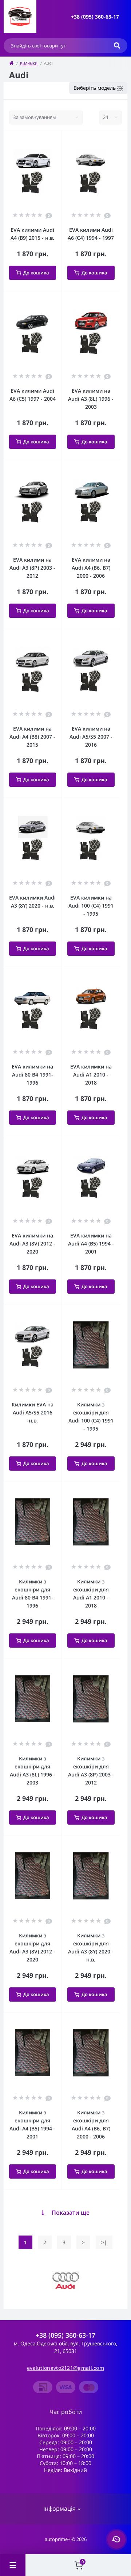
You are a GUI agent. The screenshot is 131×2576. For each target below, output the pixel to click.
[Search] (117, 46)
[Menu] (13, 2565)
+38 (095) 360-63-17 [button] (65, 2335)
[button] (95, 17)
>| (104, 2242)
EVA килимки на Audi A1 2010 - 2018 (91, 1075)
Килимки (29, 63)
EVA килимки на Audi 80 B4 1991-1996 (32, 1075)
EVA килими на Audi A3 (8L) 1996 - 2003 (91, 399)
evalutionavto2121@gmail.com (65, 2368)
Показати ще (71, 2213)
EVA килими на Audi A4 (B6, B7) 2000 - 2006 (91, 568)
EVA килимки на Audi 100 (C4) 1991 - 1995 (91, 906)
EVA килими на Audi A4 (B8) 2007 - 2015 (32, 737)
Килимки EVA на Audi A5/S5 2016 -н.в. (33, 1412)
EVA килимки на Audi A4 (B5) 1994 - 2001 (91, 1243)
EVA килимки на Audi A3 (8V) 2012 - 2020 (32, 1243)
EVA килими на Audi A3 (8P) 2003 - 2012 (32, 568)
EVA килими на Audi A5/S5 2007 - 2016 (91, 737)
